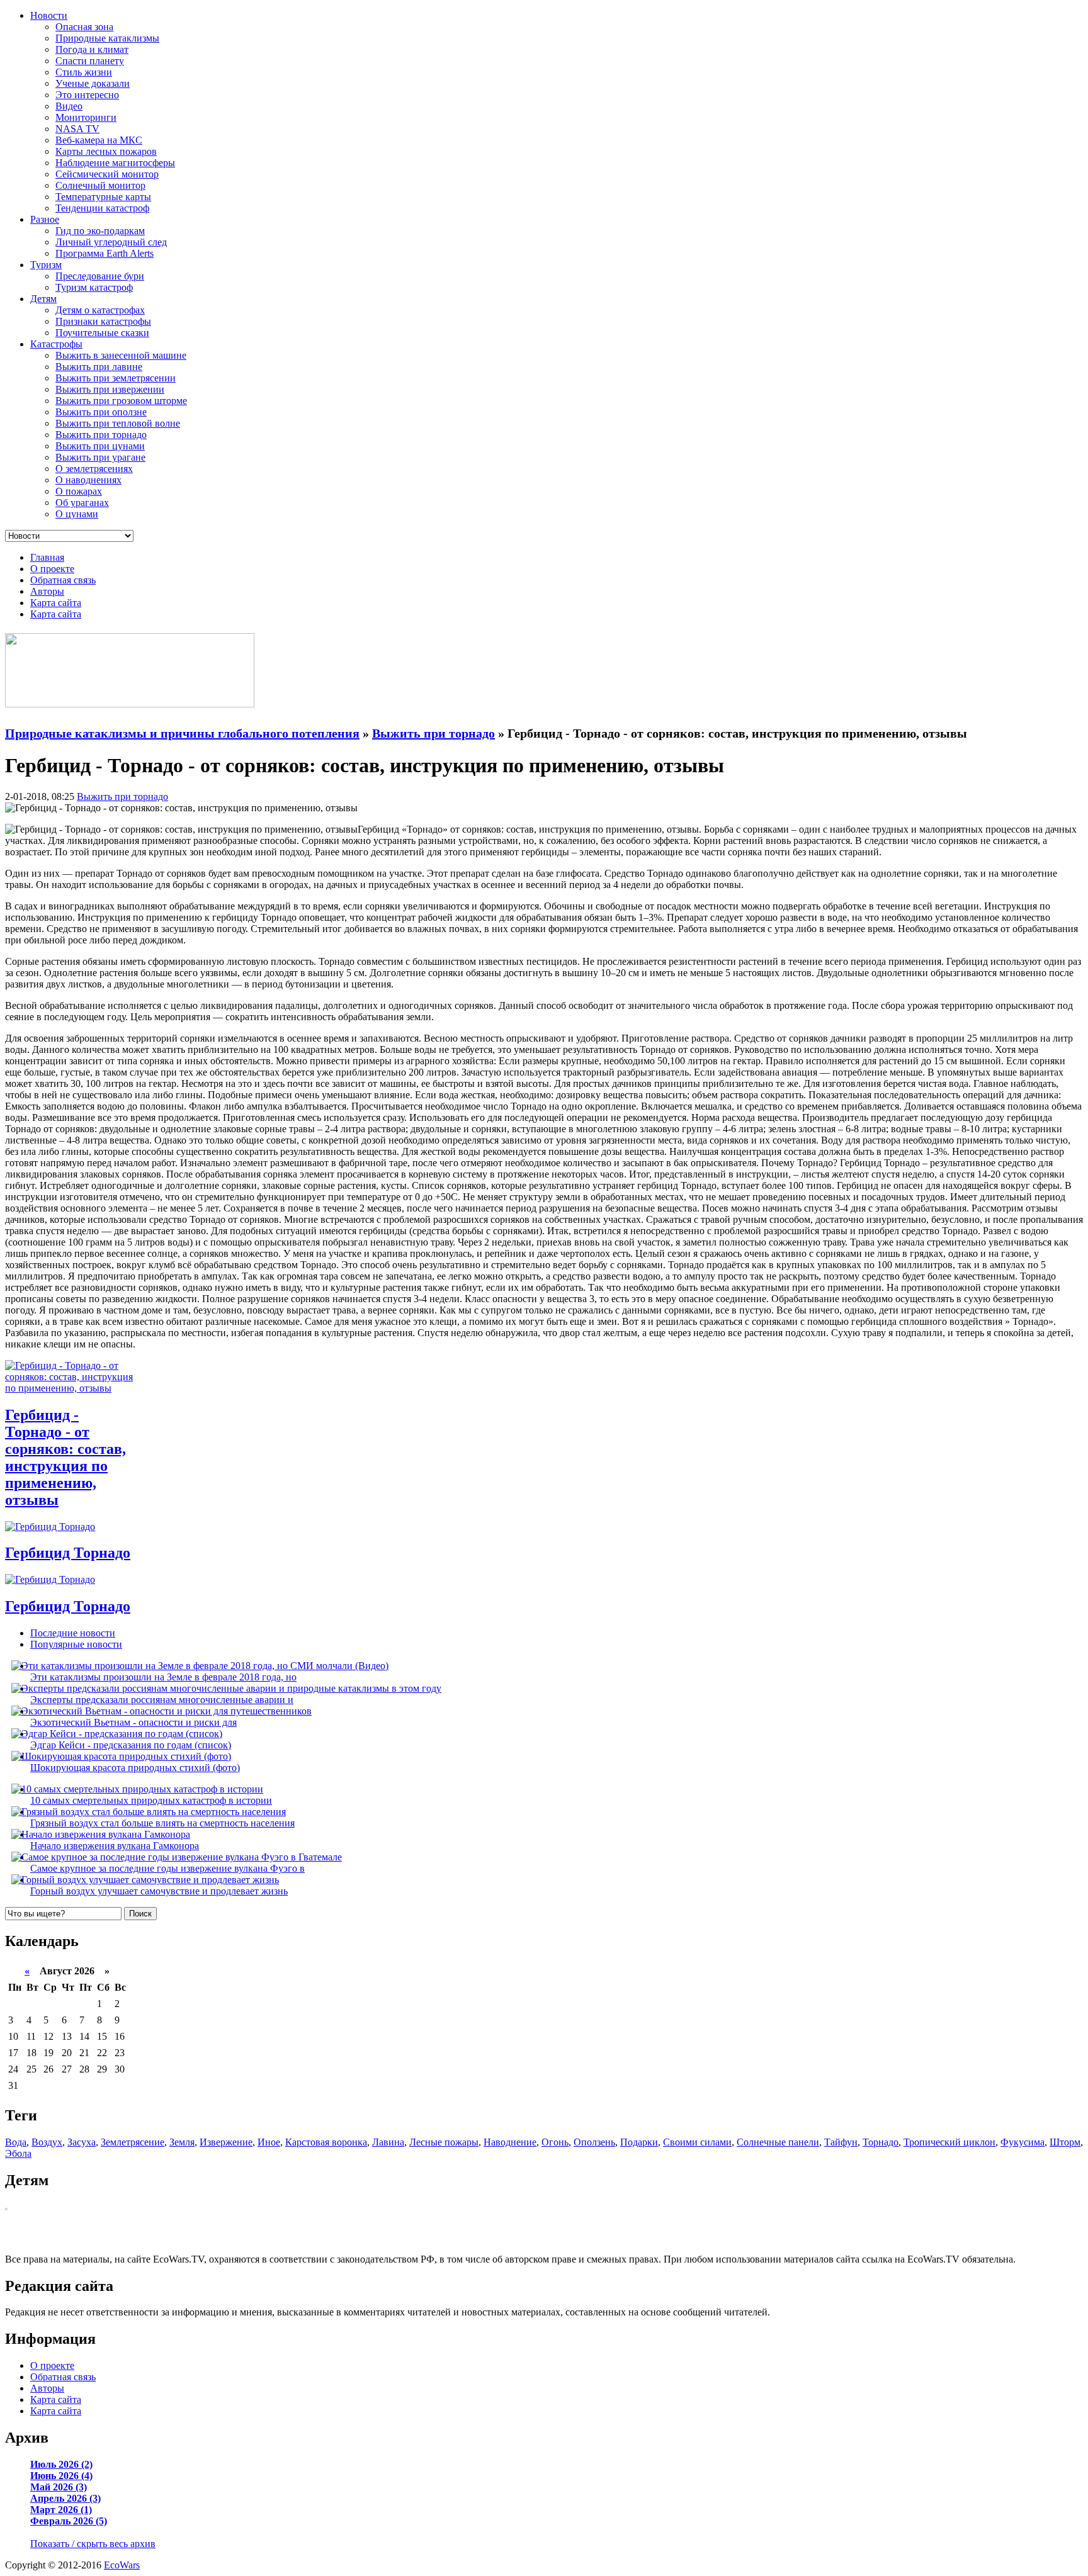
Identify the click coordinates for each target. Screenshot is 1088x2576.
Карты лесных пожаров (106, 151)
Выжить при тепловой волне (118, 423)
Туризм (46, 265)
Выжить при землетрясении (116, 378)
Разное (45, 219)
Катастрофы (56, 344)
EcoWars (122, 2565)
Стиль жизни (84, 72)
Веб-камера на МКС (99, 140)
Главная (47, 557)
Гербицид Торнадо (68, 1553)
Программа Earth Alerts (105, 253)
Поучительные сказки (102, 333)
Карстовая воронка (326, 2142)
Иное (269, 2142)
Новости (49, 15)
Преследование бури (100, 276)
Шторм (1065, 2142)
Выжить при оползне (101, 412)
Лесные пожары (444, 2142)
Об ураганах (82, 503)
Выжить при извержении (110, 389)
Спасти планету (90, 61)
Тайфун (841, 2142)
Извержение (226, 2142)
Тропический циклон (949, 2142)
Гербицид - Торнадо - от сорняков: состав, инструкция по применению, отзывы (65, 1457)
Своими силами (697, 2142)
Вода (16, 2142)
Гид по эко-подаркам (100, 231)
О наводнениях (88, 480)
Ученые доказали (93, 83)
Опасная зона (84, 27)
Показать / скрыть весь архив (93, 2544)
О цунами (77, 514)
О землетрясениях (94, 469)
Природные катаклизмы (107, 38)
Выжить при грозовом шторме (121, 401)
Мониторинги (86, 117)
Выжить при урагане (100, 457)
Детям (43, 299)
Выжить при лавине (99, 367)
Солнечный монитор (100, 185)
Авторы (47, 591)
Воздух (47, 2142)
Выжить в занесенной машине (121, 355)
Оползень (594, 2142)
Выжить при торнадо (101, 435)
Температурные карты (103, 197)
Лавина (388, 2142)
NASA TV (77, 129)
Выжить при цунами (100, 446)
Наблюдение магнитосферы (115, 163)
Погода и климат (92, 49)
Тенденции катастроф (102, 208)
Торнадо (881, 2142)
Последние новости (73, 1633)
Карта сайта (56, 603)
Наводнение (510, 2142)
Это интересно (87, 95)
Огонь (555, 2142)
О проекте (52, 569)
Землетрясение (133, 2142)
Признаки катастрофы (103, 321)
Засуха (82, 2142)
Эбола (18, 2153)
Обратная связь (63, 580)
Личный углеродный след (111, 242)
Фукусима (1023, 2142)
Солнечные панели (778, 2142)
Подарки (639, 2142)
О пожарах (79, 491)
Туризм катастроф (94, 287)
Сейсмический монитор (107, 174)
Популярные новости (76, 1644)
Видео (69, 106)
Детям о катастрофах (100, 310)
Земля (182, 2142)
